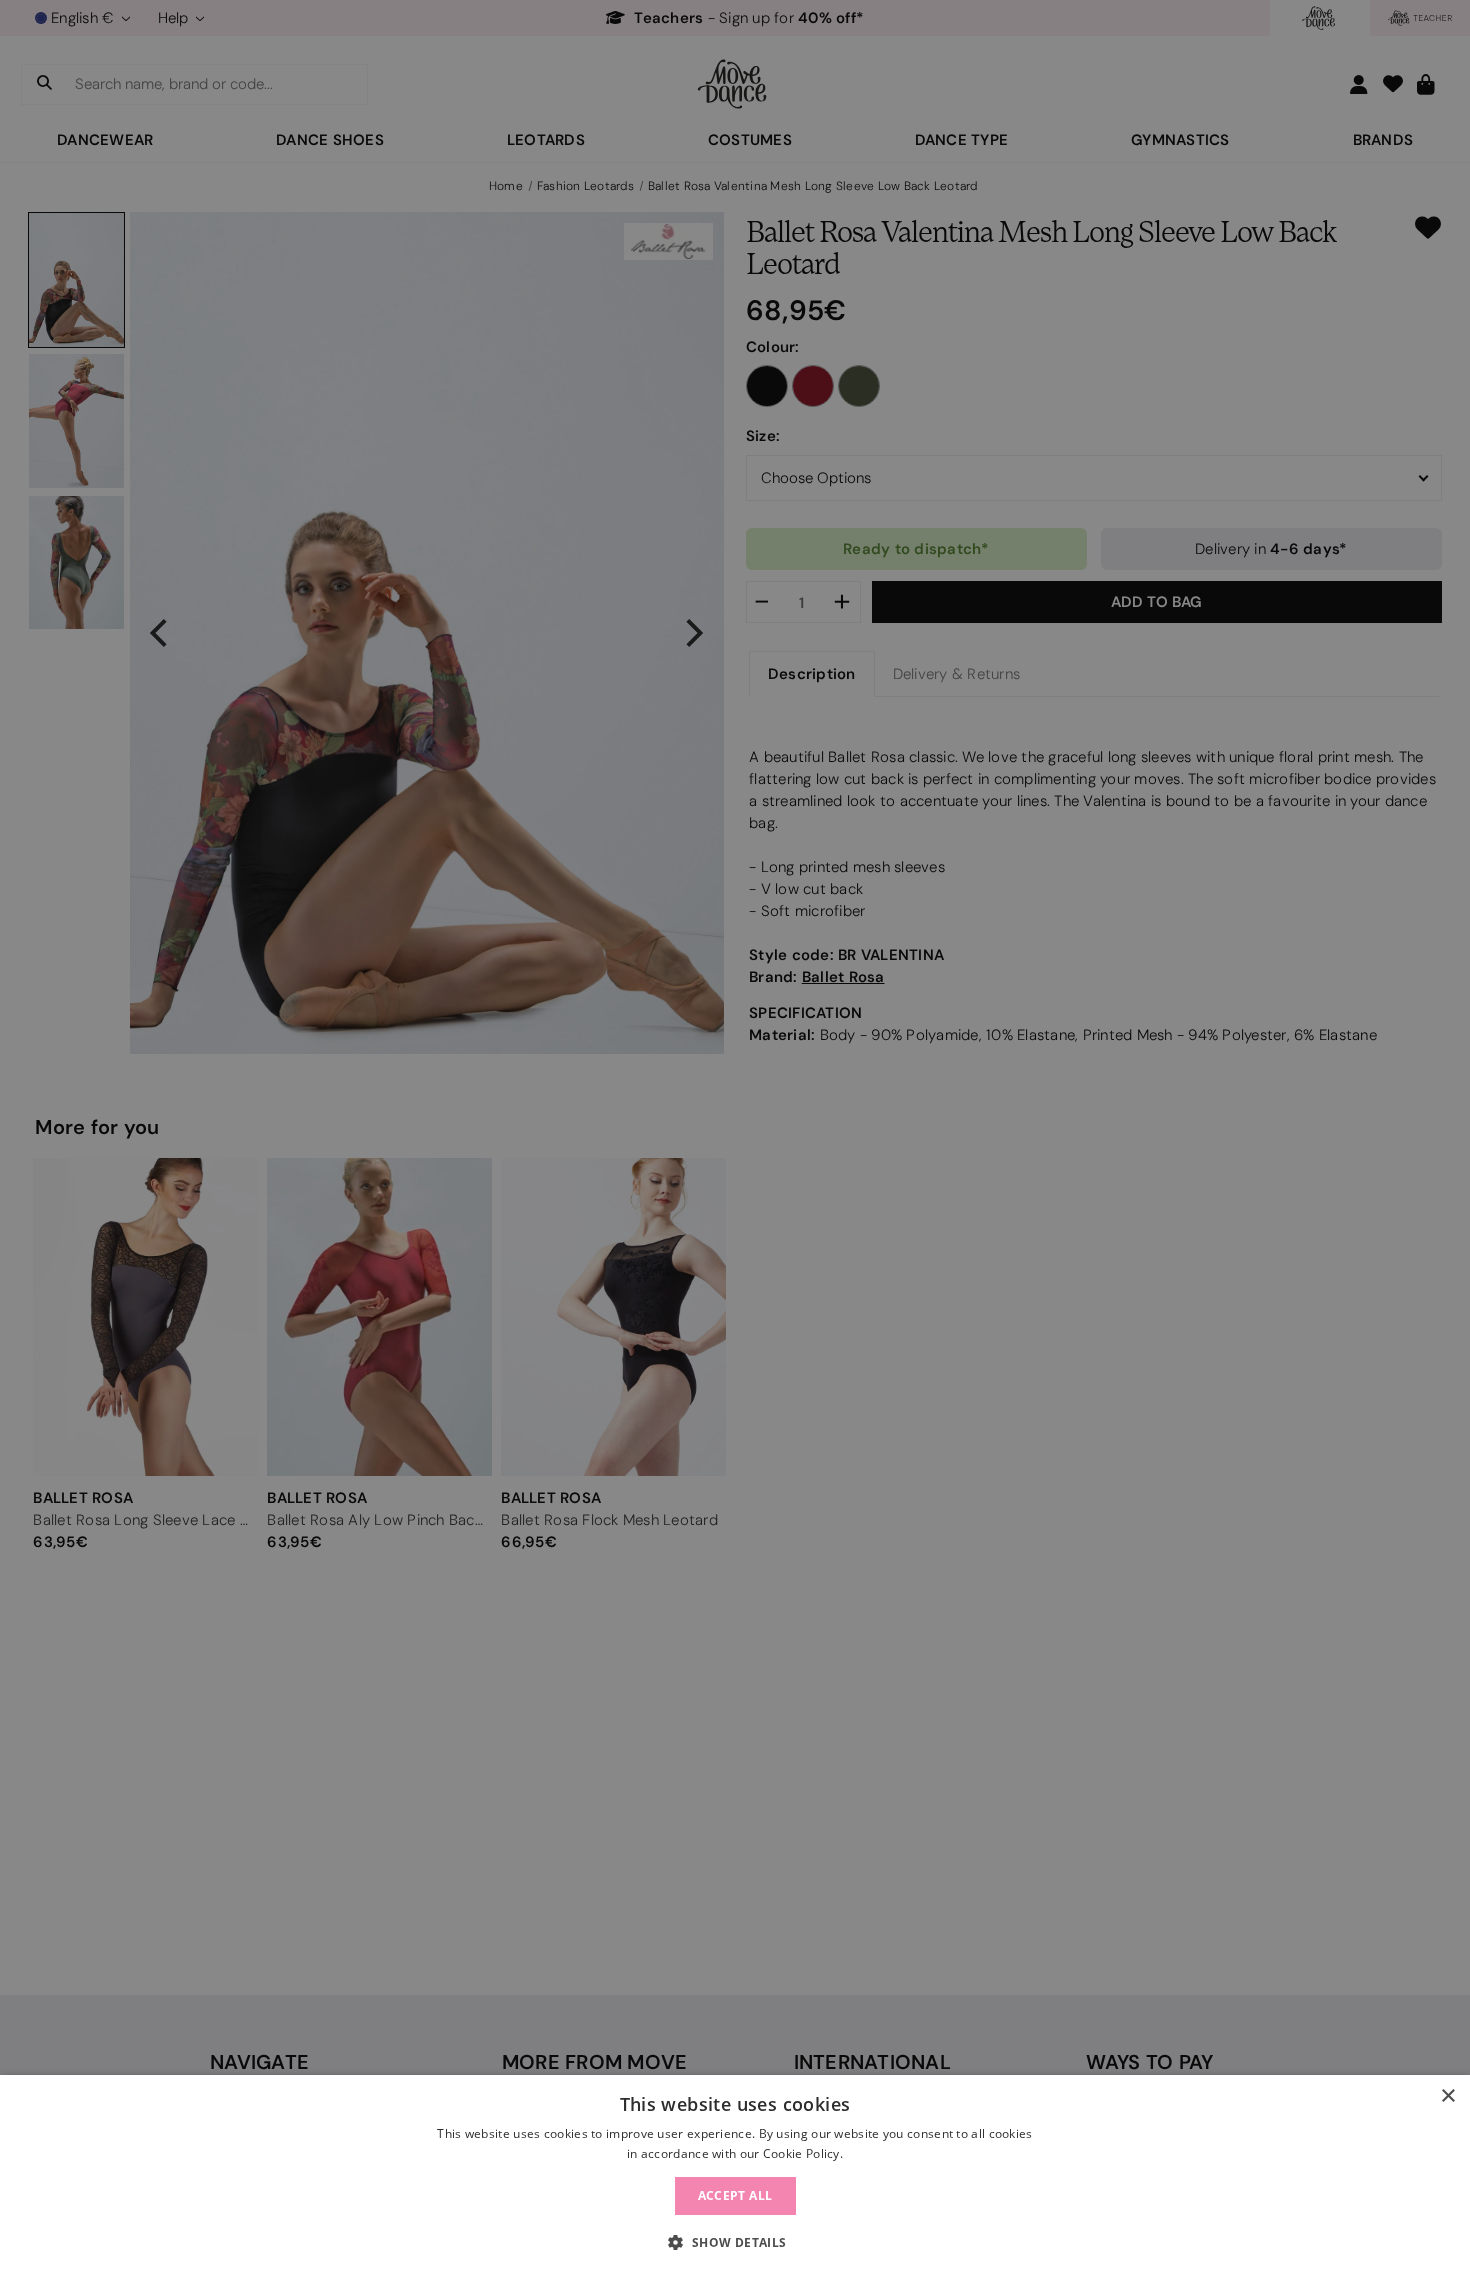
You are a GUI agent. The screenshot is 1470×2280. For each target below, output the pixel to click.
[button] (734, 2243)
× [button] (1447, 2096)
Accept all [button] (735, 2195)
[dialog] (735, 2177)
